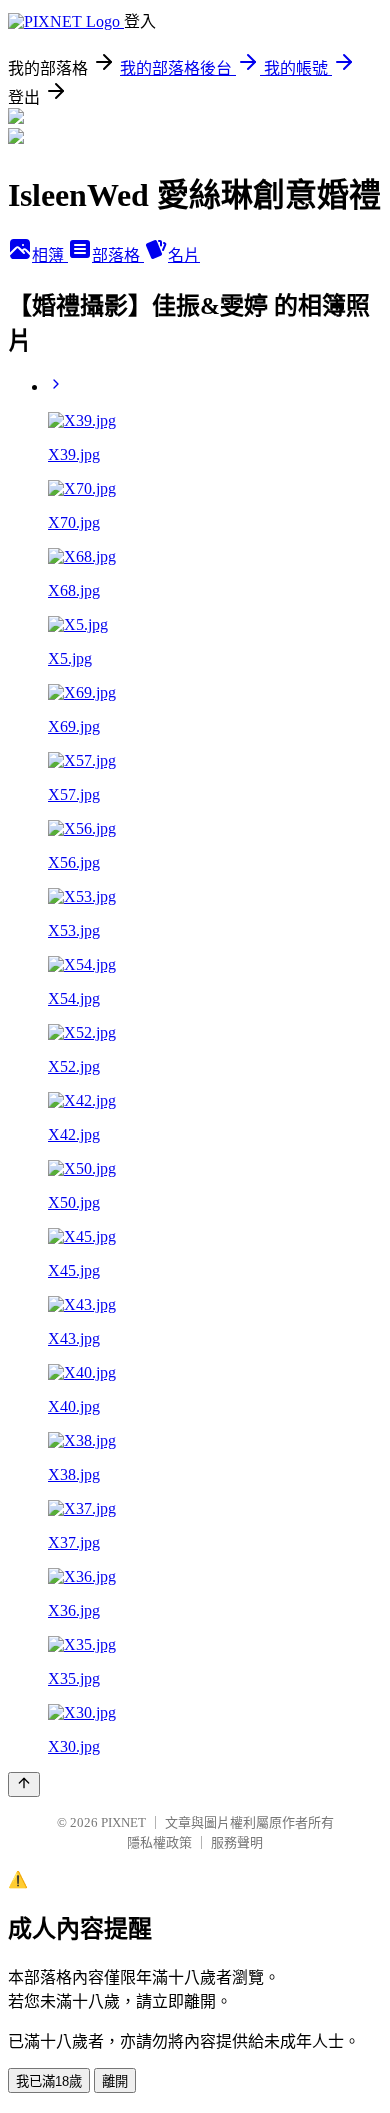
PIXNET (123, 1822)
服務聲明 (237, 1842)
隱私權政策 (159, 1842)
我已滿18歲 (49, 2081)
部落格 (118, 255)
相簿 (50, 255)
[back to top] (24, 1784)
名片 (184, 255)
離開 (115, 2081)
